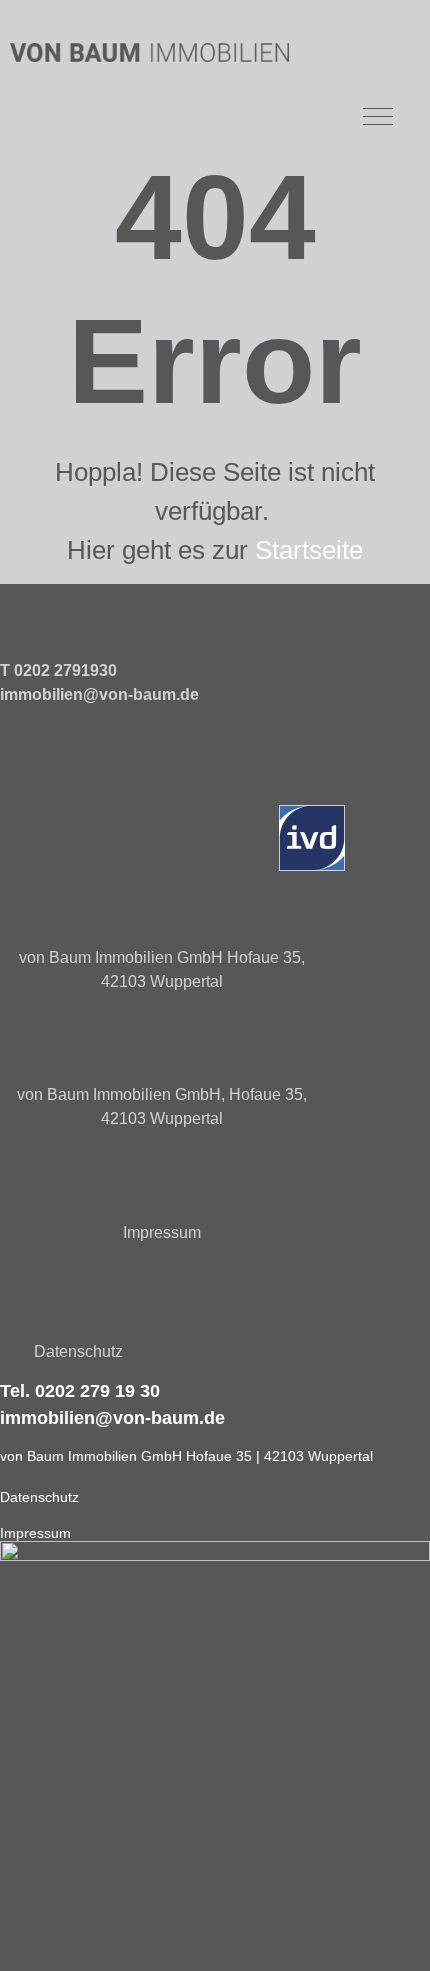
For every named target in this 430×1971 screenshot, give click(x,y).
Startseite (309, 550)
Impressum (162, 1232)
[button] (377, 114)
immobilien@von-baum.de (99, 694)
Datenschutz (78, 1351)
